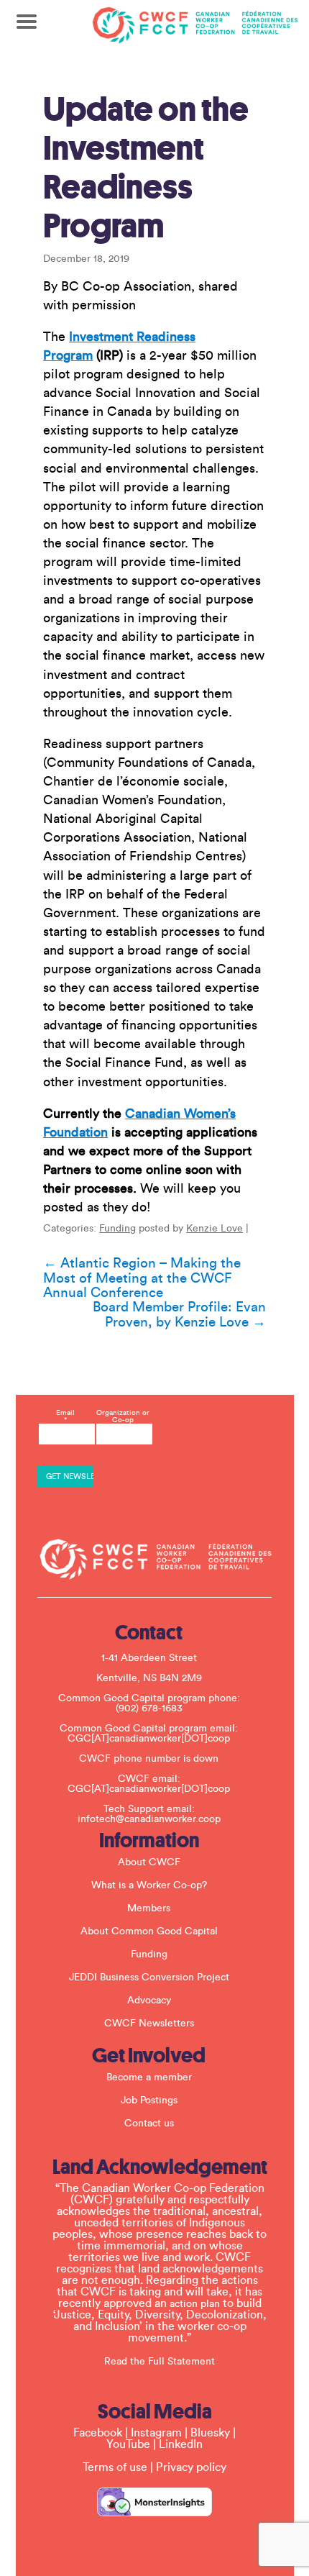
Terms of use (115, 2467)
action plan (195, 2304)
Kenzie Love (215, 1229)
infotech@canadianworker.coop (149, 1819)
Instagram (156, 2433)
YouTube (128, 2444)
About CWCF (149, 1862)
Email (65, 1416)
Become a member (149, 2077)
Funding (117, 1229)
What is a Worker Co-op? (149, 1885)
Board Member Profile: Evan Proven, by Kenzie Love (179, 1315)
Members (149, 1908)
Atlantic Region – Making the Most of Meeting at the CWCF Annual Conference (142, 1278)
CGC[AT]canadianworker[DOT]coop (149, 1739)
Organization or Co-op (123, 1416)
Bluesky (210, 2433)
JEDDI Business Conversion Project (149, 1977)
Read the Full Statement (160, 2362)
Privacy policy (191, 2467)
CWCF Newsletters (149, 2024)
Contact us (149, 2124)
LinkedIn (181, 2444)
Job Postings (149, 2101)
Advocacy (149, 2001)
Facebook (98, 2433)
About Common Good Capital (149, 1931)
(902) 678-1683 (149, 1708)
